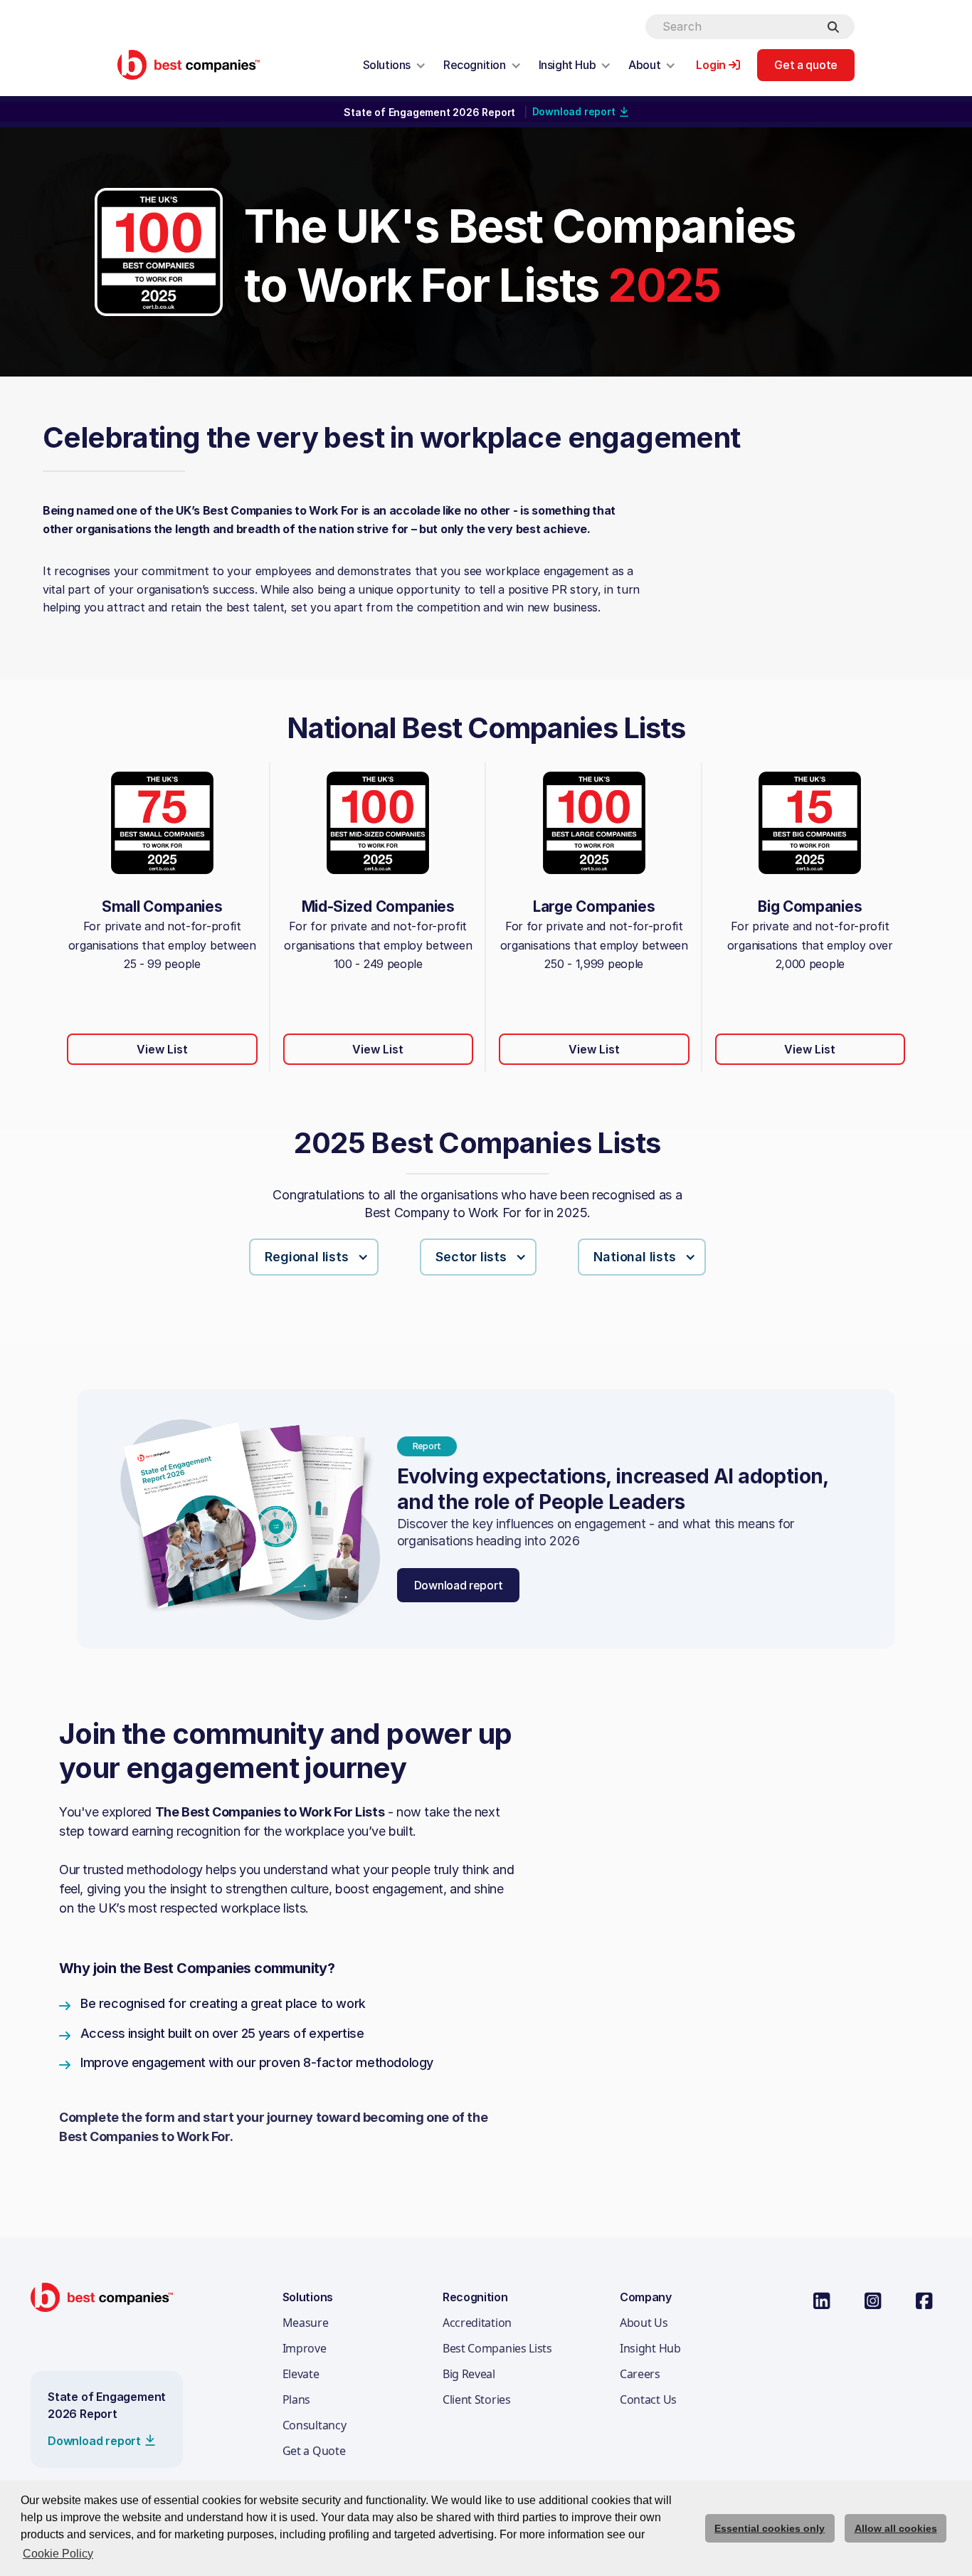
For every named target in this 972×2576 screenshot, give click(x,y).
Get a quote (806, 65)
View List (162, 1049)
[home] (189, 64)
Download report (459, 1585)
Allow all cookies (896, 2528)
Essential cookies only (770, 2528)
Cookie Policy (58, 2554)
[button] (395, 65)
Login (711, 65)
